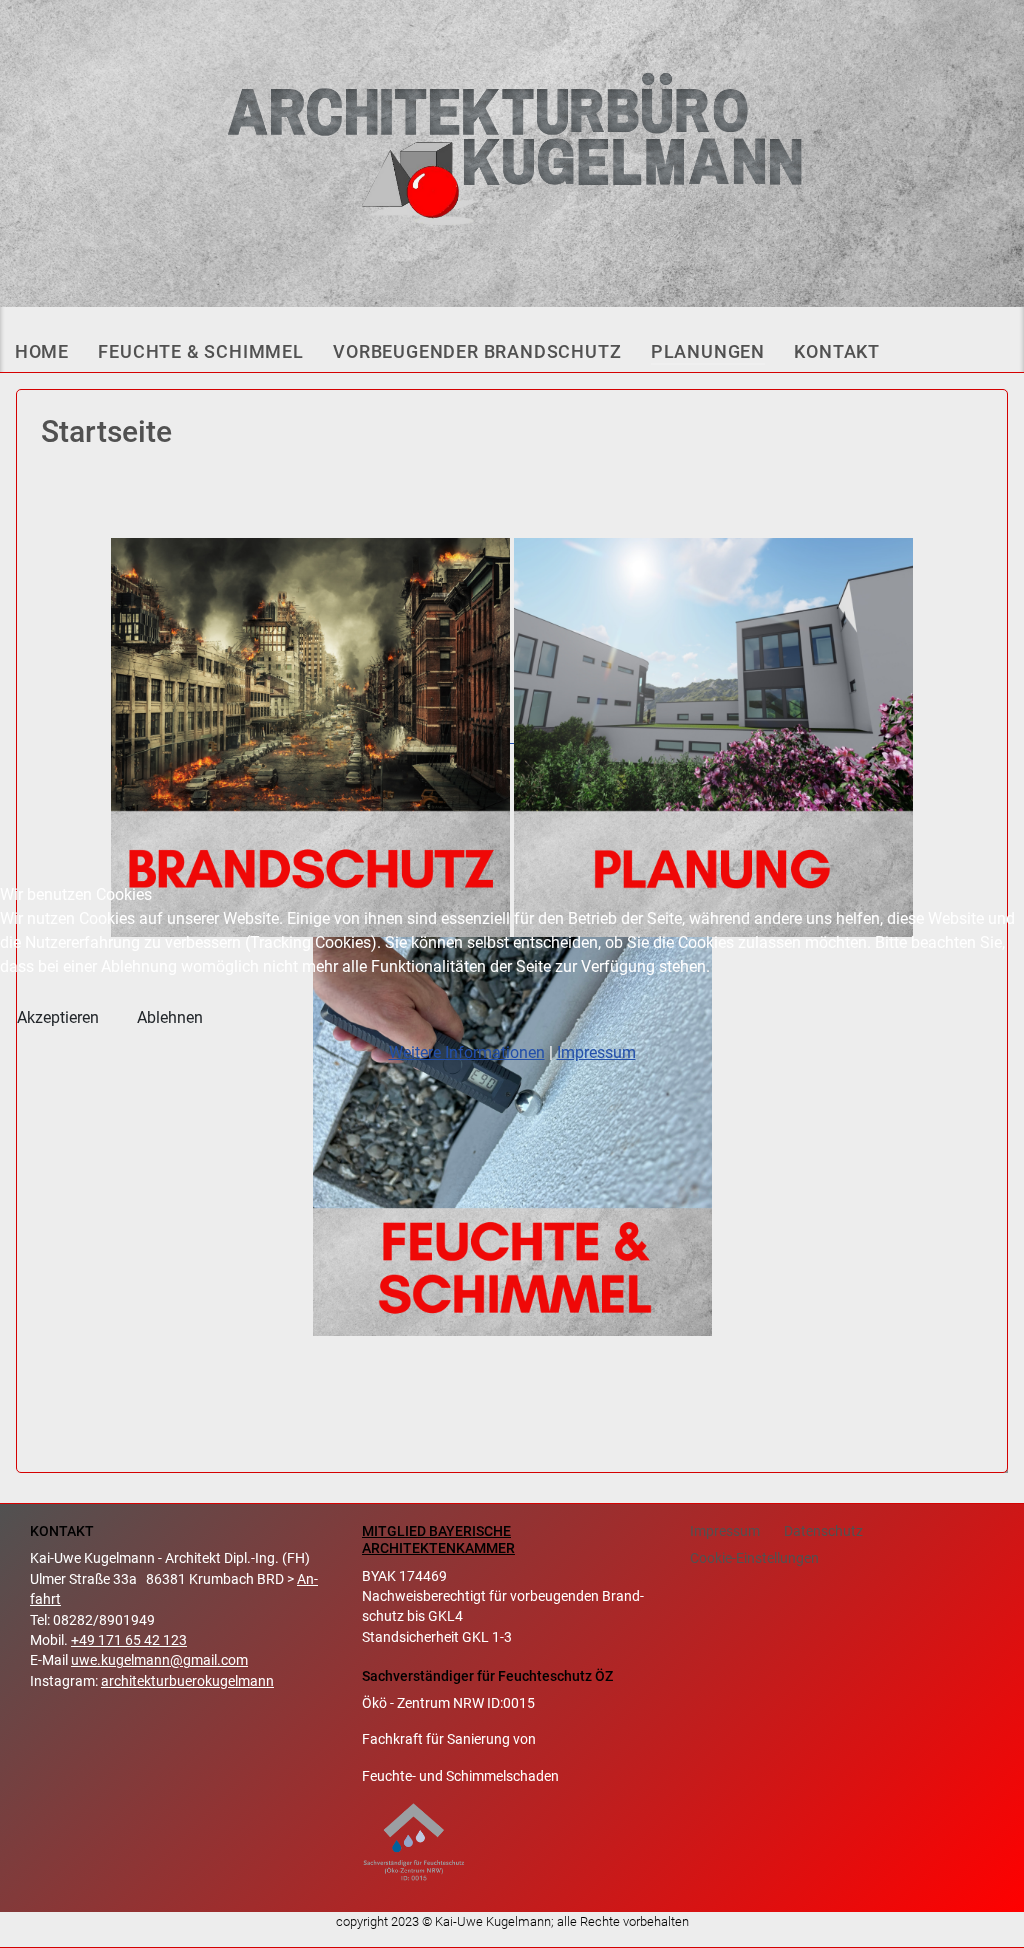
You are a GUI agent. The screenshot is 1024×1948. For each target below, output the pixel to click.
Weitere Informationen (467, 1052)
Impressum (596, 1052)
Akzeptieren (58, 1017)
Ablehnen (170, 1017)
